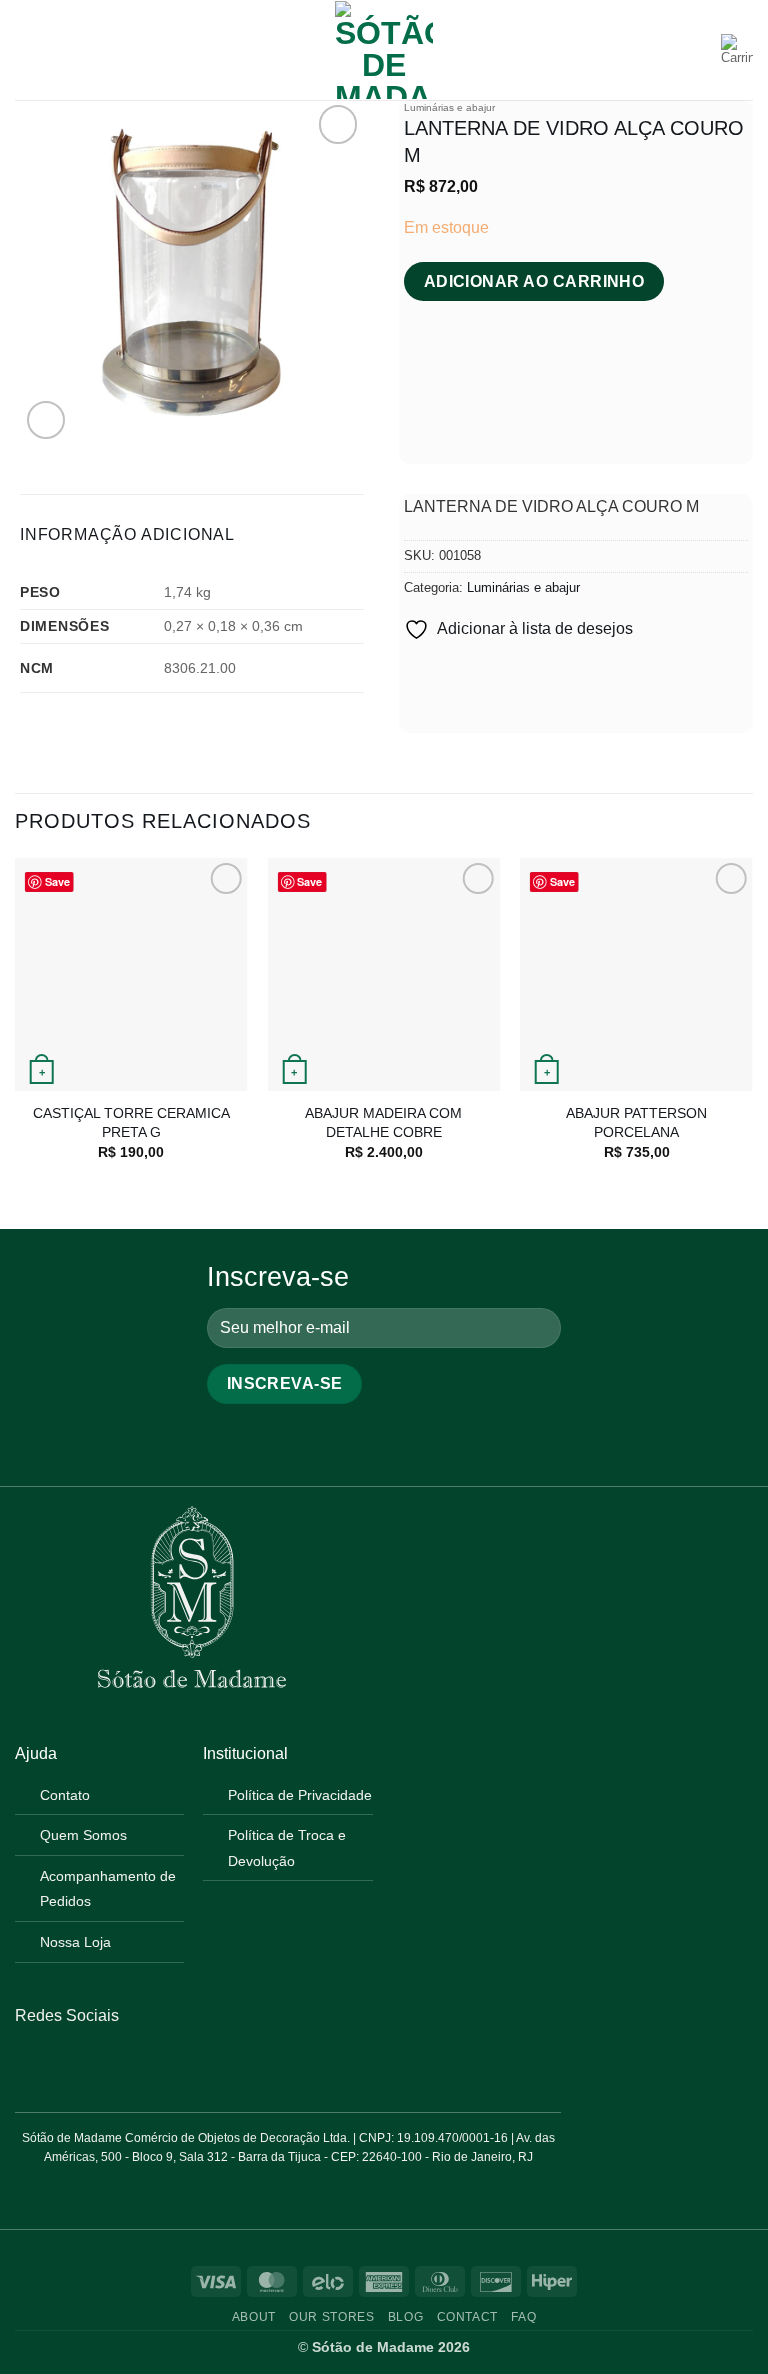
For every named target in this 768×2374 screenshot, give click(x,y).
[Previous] (16, 1026)
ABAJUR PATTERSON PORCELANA (636, 1122)
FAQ (523, 2317)
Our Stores (331, 2317)
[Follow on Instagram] (51, 2063)
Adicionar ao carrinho (534, 281)
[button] (27, 49)
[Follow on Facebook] (27, 2063)
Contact (467, 2317)
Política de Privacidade (300, 1795)
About (254, 2317)
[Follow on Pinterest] (76, 2063)
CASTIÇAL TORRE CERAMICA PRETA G (131, 1122)
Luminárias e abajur (449, 107)
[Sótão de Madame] (384, 50)
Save (57, 881)
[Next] (752, 1026)
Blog (405, 2317)
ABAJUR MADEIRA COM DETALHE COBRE (383, 1122)
